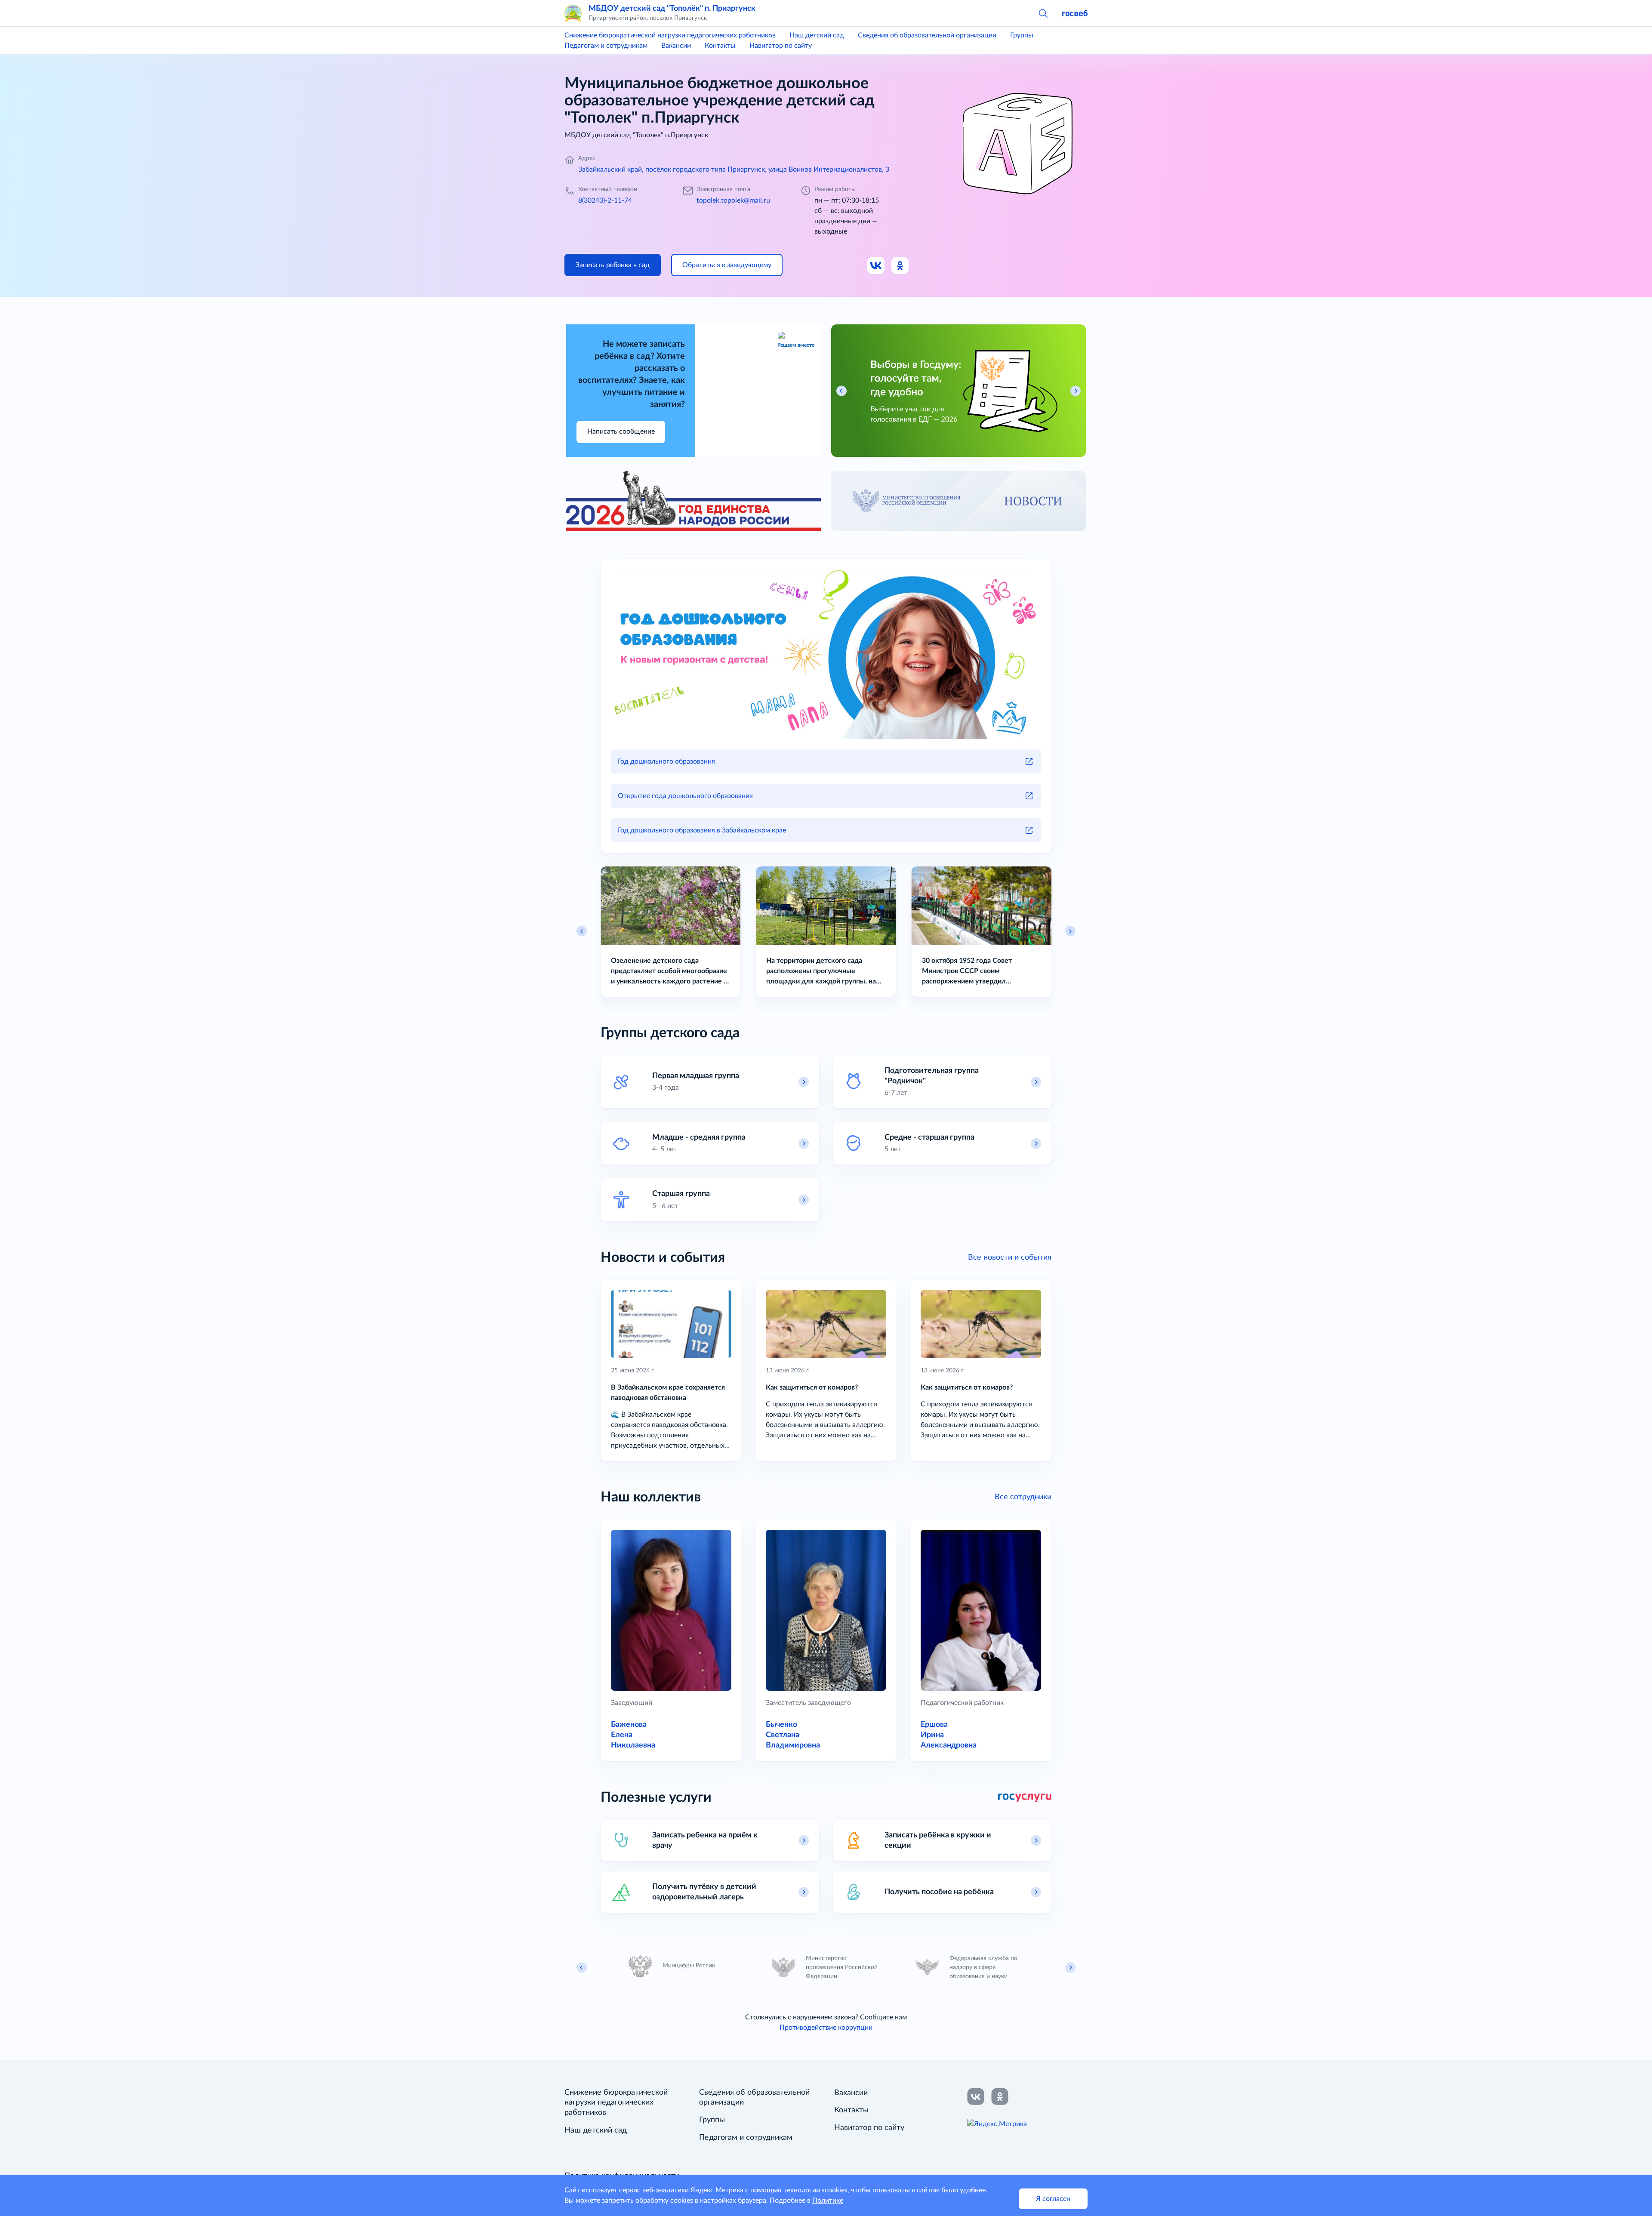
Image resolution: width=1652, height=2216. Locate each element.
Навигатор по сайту (781, 46)
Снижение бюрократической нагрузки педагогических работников (670, 35)
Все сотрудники (1023, 1497)
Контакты (720, 46)
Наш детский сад (817, 35)
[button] (1043, 13)
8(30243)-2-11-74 (605, 200)
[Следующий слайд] (1070, 931)
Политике (828, 2201)
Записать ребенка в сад (613, 265)
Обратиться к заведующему (727, 265)
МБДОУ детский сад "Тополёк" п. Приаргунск (672, 8)
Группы (1022, 35)
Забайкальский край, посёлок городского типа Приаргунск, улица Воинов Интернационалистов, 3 (734, 170)
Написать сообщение (621, 431)
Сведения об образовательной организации (927, 35)
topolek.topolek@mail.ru (733, 200)
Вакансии (676, 46)
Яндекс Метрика (717, 2190)
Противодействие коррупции (826, 2028)
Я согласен (1053, 2199)
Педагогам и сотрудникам (606, 46)
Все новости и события (1010, 1257)
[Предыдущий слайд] (582, 931)
